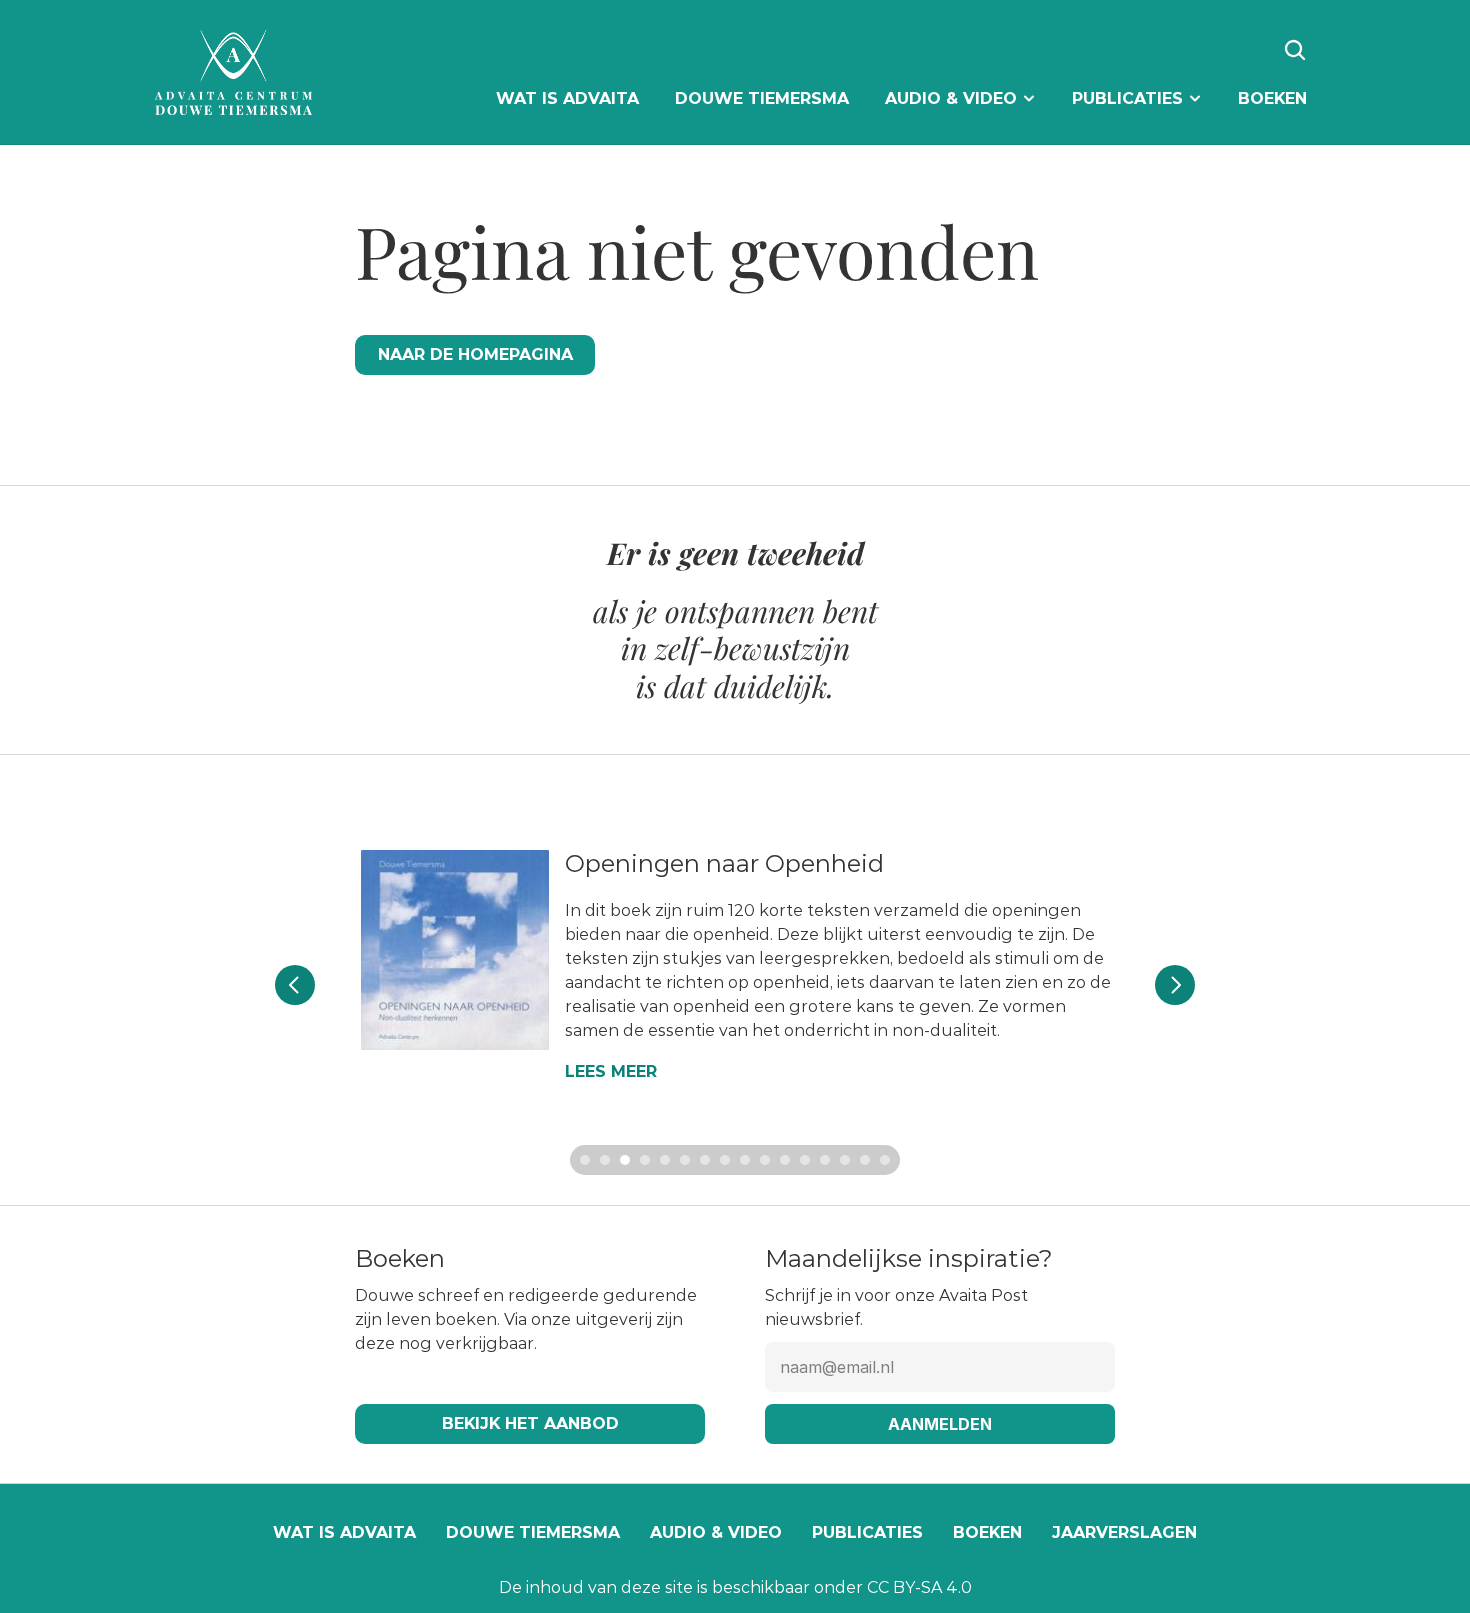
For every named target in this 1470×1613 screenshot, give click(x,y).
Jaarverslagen (1124, 1532)
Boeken (987, 1532)
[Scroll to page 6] (685, 1160)
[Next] (1175, 985)
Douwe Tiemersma (533, 1532)
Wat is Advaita (344, 1532)
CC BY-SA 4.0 (919, 1587)
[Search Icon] (1295, 50)
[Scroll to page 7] (705, 1160)
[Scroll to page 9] (745, 1160)
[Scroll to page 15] (865, 1160)
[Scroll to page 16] (887, 1160)
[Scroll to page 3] (625, 1160)
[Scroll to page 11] (785, 1160)
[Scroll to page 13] (825, 1160)
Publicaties (867, 1532)
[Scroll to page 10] (765, 1160)
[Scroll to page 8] (725, 1160)
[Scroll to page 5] (665, 1160)
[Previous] (295, 985)
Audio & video (716, 1532)
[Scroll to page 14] (845, 1160)
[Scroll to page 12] (805, 1160)
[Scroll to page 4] (645, 1160)
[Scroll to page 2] (605, 1160)
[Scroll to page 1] (582, 1160)
